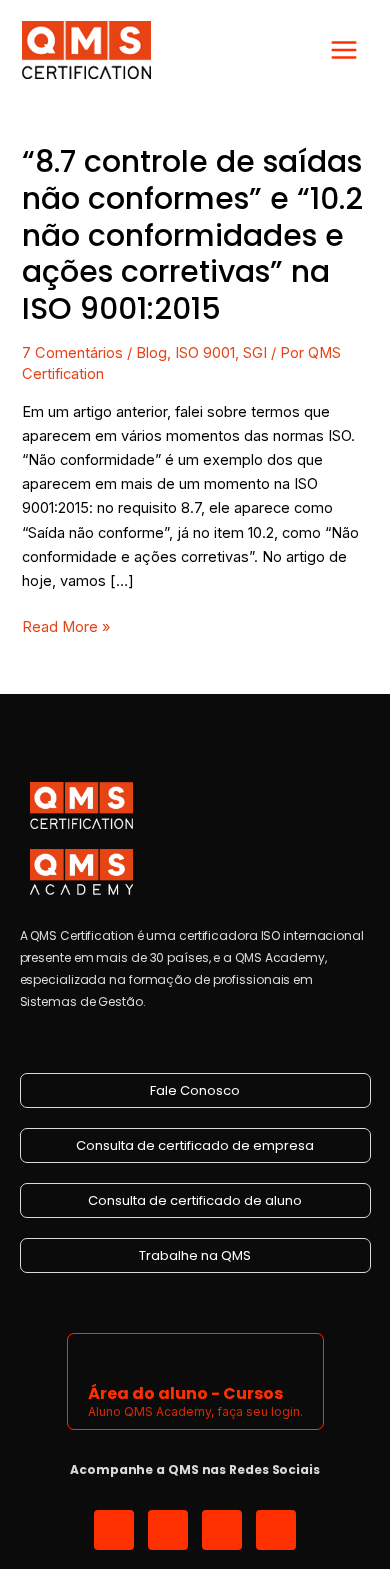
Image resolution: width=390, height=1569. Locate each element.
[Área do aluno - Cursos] (100, 1356)
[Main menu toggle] (344, 50)
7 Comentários (72, 353)
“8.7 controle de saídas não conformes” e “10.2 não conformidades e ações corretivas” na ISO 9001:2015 (192, 235)
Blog (151, 353)
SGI (255, 353)
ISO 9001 (205, 353)
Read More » (66, 625)
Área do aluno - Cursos (185, 1393)
